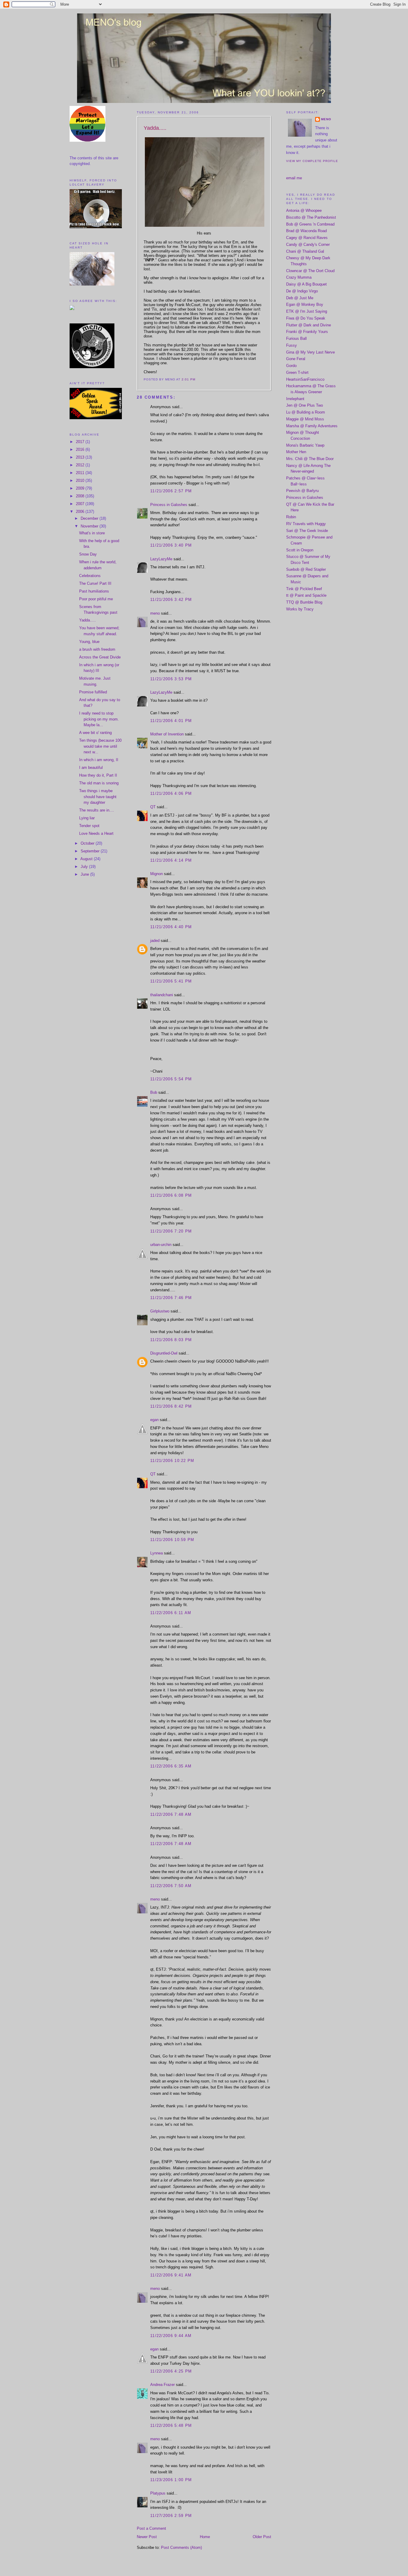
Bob (154, 1092)
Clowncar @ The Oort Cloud (310, 271)
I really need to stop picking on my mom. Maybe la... (99, 719)
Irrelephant (295, 399)
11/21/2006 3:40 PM (171, 545)
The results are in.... (97, 810)
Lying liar (87, 818)
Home (205, 2537)
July (85, 867)
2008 (81, 496)
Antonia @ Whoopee (304, 210)
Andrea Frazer (162, 2385)
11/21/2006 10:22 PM (172, 1461)
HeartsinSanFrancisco (305, 379)
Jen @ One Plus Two (305, 405)
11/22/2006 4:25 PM (171, 2371)
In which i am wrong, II (99, 760)
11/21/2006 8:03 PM (171, 1340)
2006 (81, 512)
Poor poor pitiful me (96, 599)
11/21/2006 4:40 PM (171, 927)
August (87, 859)
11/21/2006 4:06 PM (171, 793)
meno (155, 613)
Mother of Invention (167, 734)
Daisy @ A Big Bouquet (306, 284)
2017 (81, 442)
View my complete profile (312, 161)
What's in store (92, 533)
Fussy (292, 345)
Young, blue (89, 642)
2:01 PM (188, 379)
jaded (155, 941)
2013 (81, 457)
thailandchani (162, 995)
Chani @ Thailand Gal (305, 251)
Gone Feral (296, 359)
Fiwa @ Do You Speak (306, 318)
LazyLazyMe (161, 559)
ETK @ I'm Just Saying (307, 311)
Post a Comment (151, 2528)
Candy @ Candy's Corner (308, 245)
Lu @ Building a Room (306, 412)
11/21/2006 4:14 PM (171, 860)
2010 (81, 481)
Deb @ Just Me (300, 298)
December (90, 518)
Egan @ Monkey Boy (305, 304)
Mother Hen (296, 452)
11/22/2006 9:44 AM (171, 2336)
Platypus (158, 2493)
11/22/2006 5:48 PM (171, 2425)
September (91, 851)
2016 (81, 449)
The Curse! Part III (95, 583)
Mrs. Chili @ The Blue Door (310, 459)
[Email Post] (197, 379)
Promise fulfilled (93, 692)
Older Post (262, 2537)
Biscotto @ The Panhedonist (311, 217)
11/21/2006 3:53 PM (171, 679)
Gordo (291, 366)
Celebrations (90, 576)
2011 (81, 473)
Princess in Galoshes (169, 505)
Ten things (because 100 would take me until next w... (100, 746)
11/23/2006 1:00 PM (171, 2480)
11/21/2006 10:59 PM (172, 1540)
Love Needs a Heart (96, 833)
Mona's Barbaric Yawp (305, 445)
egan (154, 1420)
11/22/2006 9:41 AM (171, 2275)
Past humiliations (94, 591)
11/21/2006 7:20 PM (171, 1231)
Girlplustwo (160, 1311)
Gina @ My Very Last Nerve (310, 352)
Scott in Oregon (300, 550)
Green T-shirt (297, 372)
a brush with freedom (97, 649)
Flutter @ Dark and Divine (309, 325)
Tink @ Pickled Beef (304, 589)
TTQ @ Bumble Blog (304, 602)
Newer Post (147, 2537)
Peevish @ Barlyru (302, 491)
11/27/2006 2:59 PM (171, 2516)
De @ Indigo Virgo (302, 291)
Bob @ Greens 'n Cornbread (310, 224)
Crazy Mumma (299, 277)
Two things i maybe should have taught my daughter (98, 797)
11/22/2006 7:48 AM (171, 1814)
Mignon (157, 874)
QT (153, 807)
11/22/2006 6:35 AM (171, 1766)
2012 (81, 465)
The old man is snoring (99, 783)
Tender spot (89, 826)
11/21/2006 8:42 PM (171, 1406)
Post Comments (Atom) (181, 2548)
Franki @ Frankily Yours (307, 332)
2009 (81, 488)
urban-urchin (161, 1245)
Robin (291, 517)
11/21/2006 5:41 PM (171, 981)
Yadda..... (88, 620)
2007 (81, 504)
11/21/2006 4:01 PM (171, 721)
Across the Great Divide (100, 657)
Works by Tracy (300, 609)
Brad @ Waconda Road (306, 231)
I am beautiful (91, 768)
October (88, 843)
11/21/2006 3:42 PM (171, 600)
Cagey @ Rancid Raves (307, 238)
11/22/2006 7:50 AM (171, 1886)
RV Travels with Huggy (306, 524)
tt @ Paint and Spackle (306, 595)
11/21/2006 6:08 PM (171, 1195)
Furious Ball (296, 338)
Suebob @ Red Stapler (306, 569)
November (90, 526)
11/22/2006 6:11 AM (171, 1613)
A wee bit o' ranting (95, 733)
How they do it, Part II (98, 775)
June (85, 874)
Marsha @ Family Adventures (312, 426)
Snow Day (88, 554)
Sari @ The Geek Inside (307, 531)
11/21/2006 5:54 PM (171, 1079)
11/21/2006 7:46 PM (171, 1298)
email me (294, 178)
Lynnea (157, 1553)
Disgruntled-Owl (164, 1353)
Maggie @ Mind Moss (305, 419)
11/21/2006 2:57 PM (171, 491)
